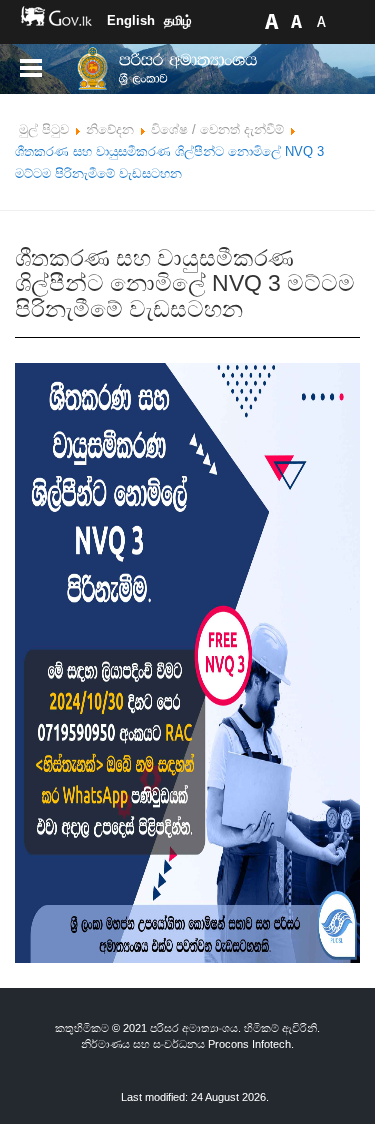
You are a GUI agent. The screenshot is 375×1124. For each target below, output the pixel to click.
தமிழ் (178, 20)
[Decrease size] (321, 20)
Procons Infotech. (251, 1044)
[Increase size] (271, 20)
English (131, 20)
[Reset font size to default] (296, 20)
